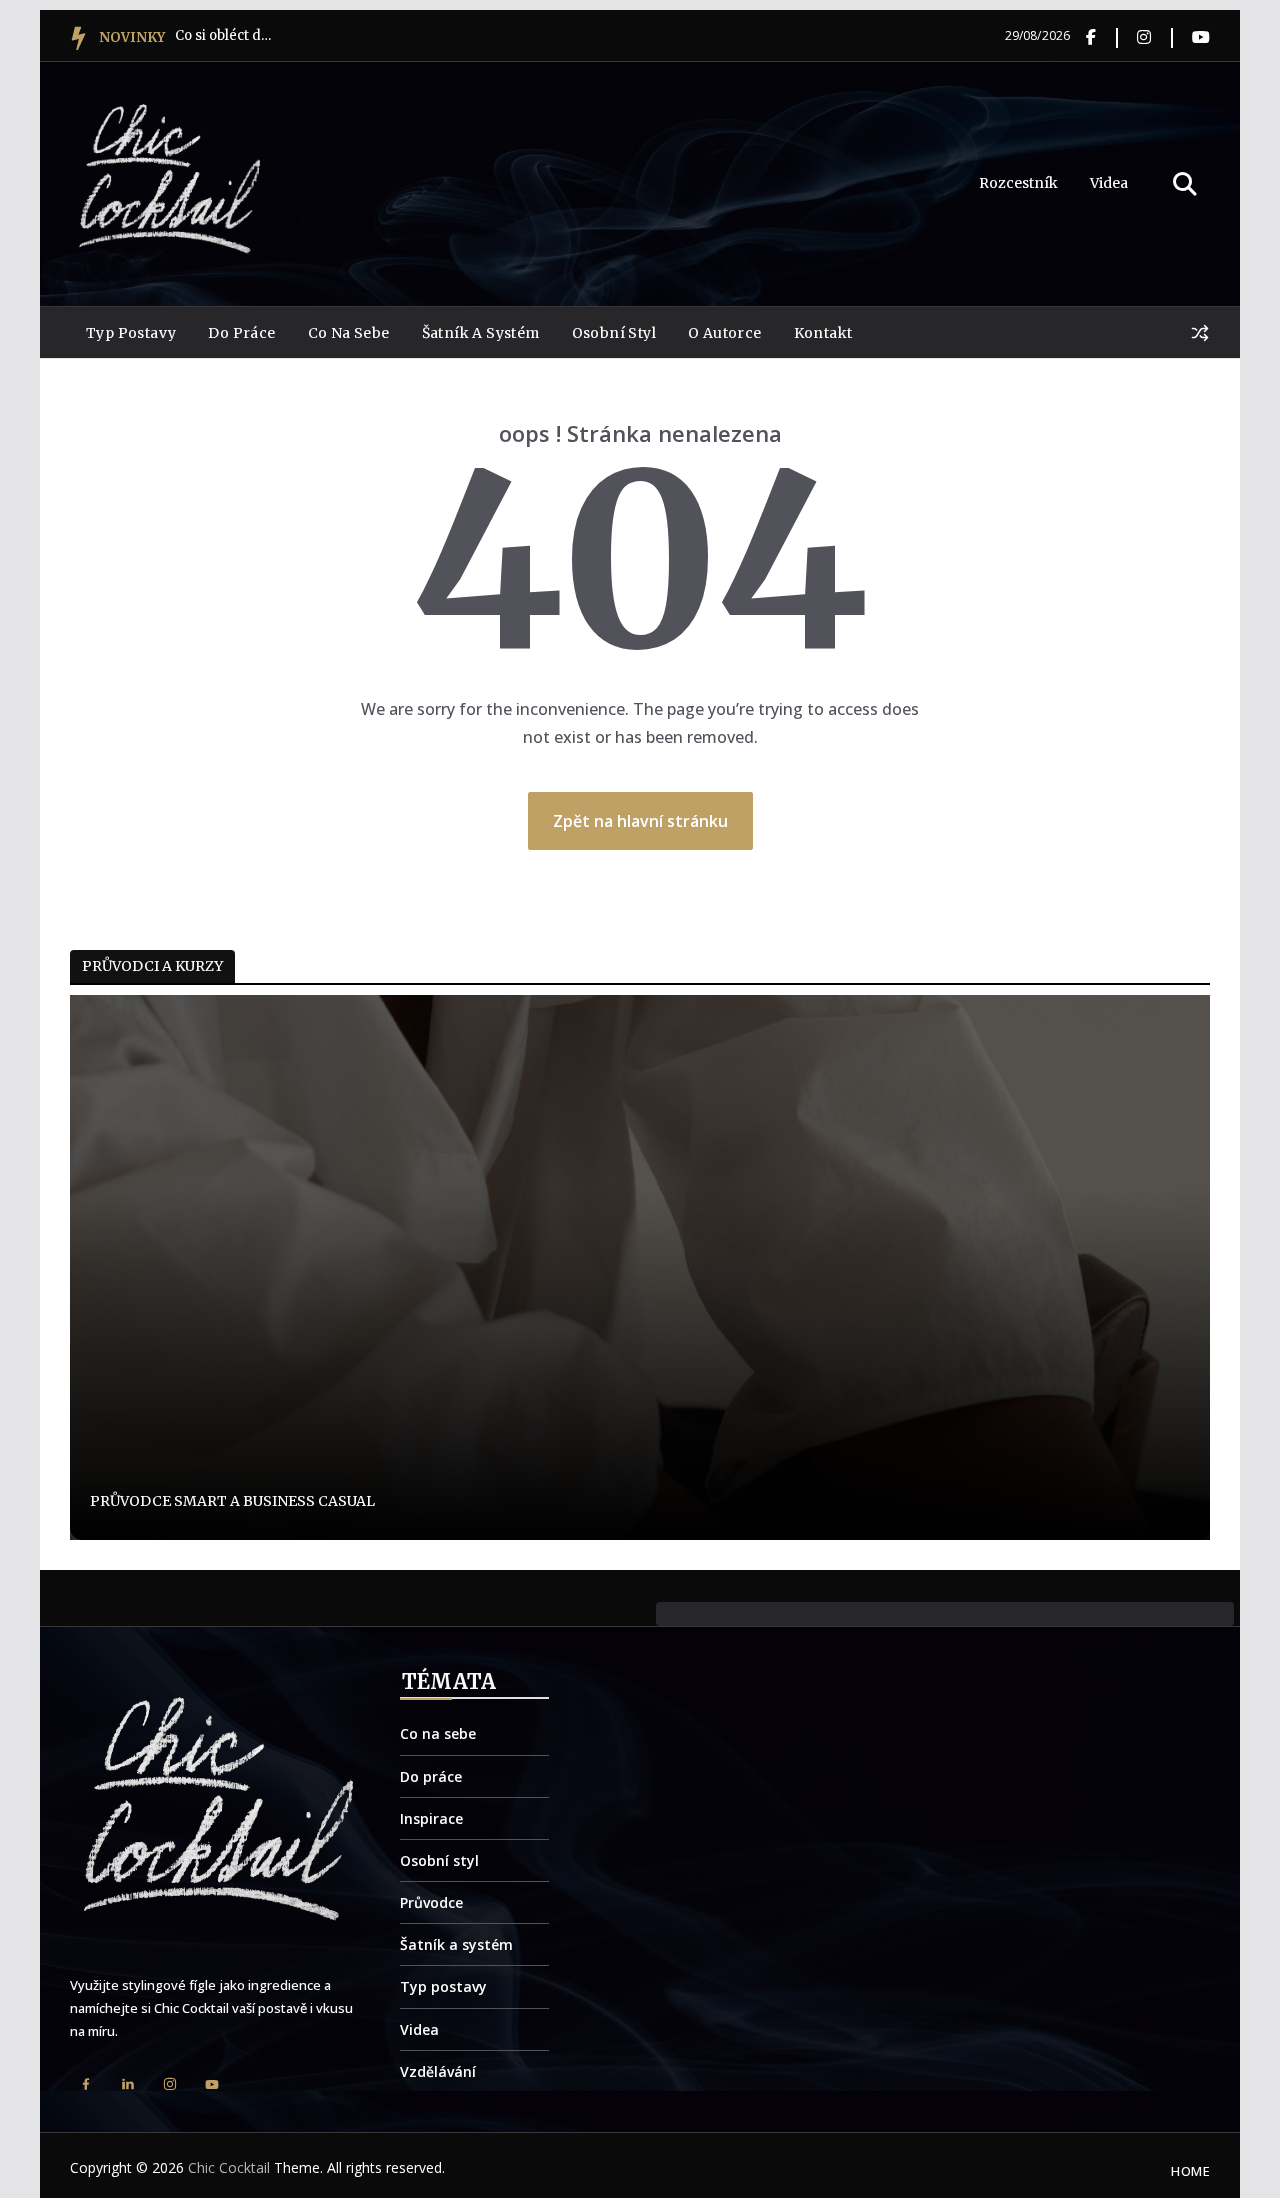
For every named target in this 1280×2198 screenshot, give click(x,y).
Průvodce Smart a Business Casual (232, 1501)
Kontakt (823, 333)
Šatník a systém (481, 333)
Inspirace (431, 1818)
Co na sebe (349, 333)
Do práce (241, 333)
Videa (1109, 183)
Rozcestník (1018, 183)
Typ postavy (131, 333)
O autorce (725, 333)
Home (1190, 2171)
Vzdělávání (438, 2071)
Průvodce (431, 1902)
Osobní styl (614, 333)
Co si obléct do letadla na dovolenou (225, 35)
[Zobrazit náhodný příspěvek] (1200, 333)
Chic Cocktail (229, 2167)
